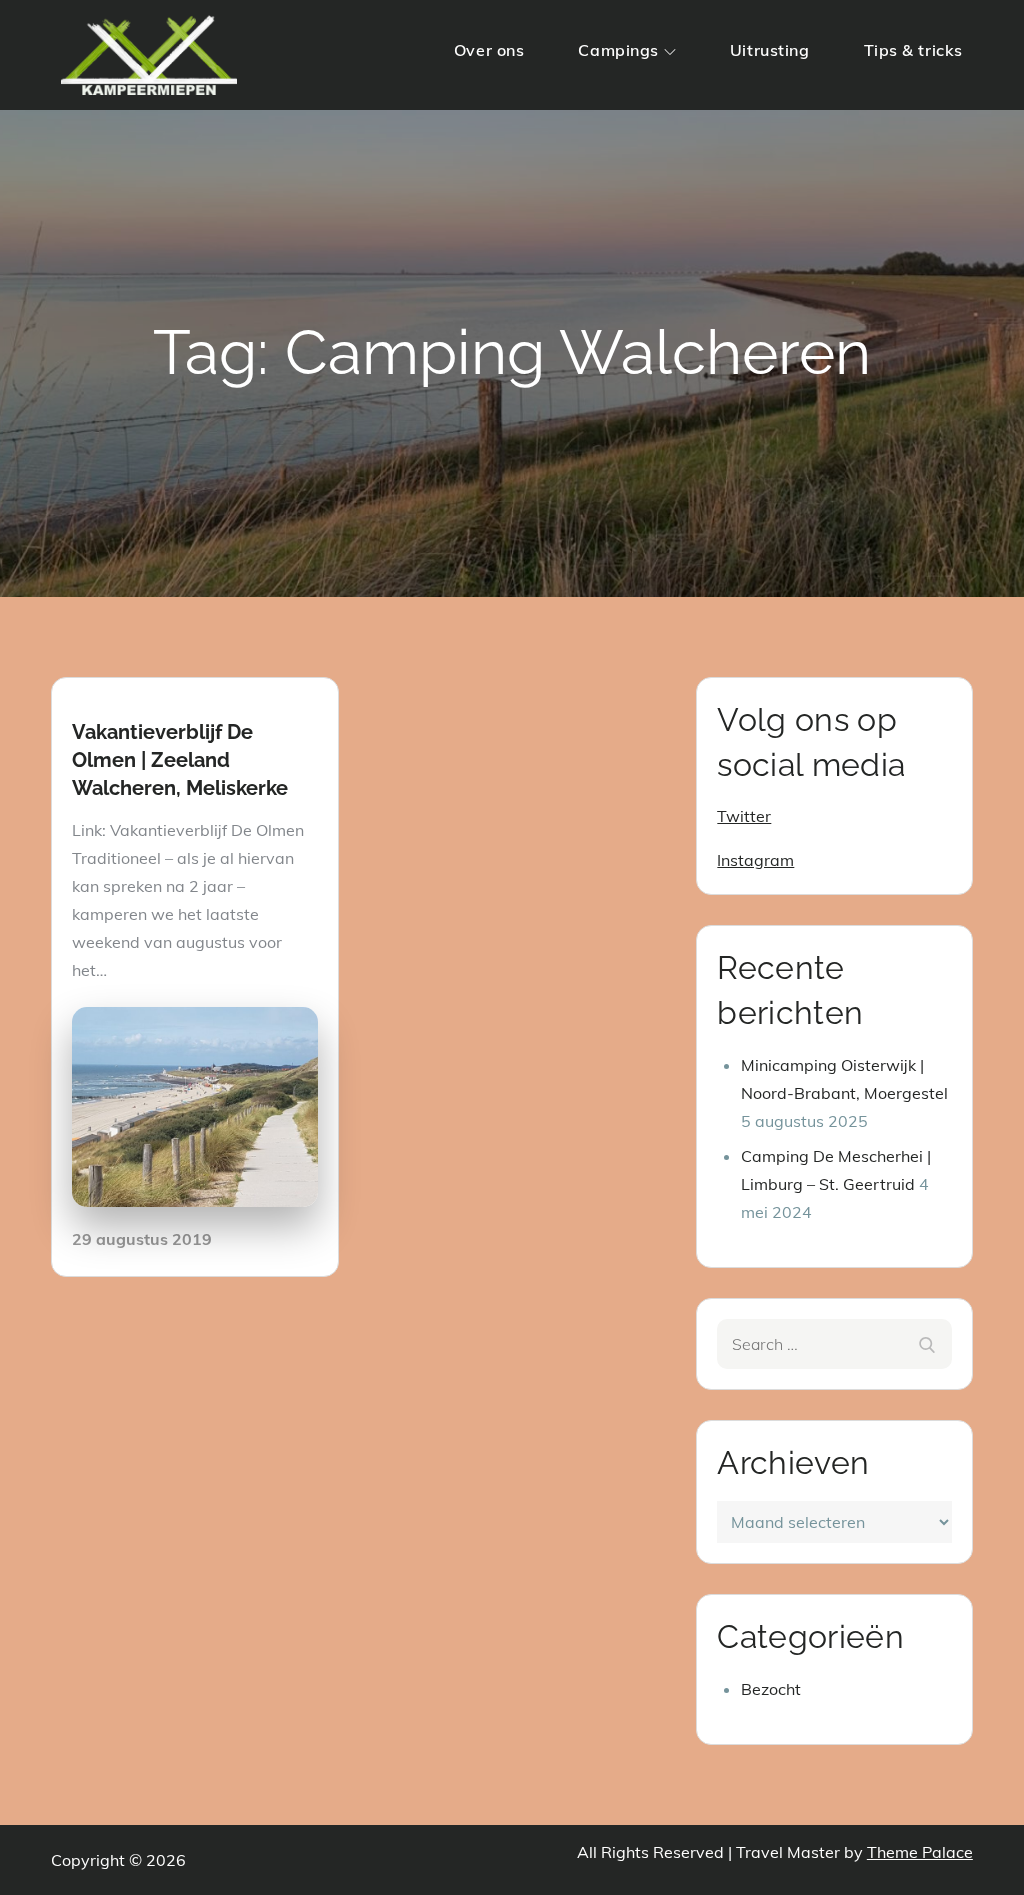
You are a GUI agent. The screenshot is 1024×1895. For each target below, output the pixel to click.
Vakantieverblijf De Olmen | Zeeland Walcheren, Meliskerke (180, 760)
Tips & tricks (913, 50)
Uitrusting (770, 50)
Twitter (744, 816)
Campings (618, 50)
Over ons (489, 50)
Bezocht (771, 1689)
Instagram (755, 860)
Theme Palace (920, 1852)
